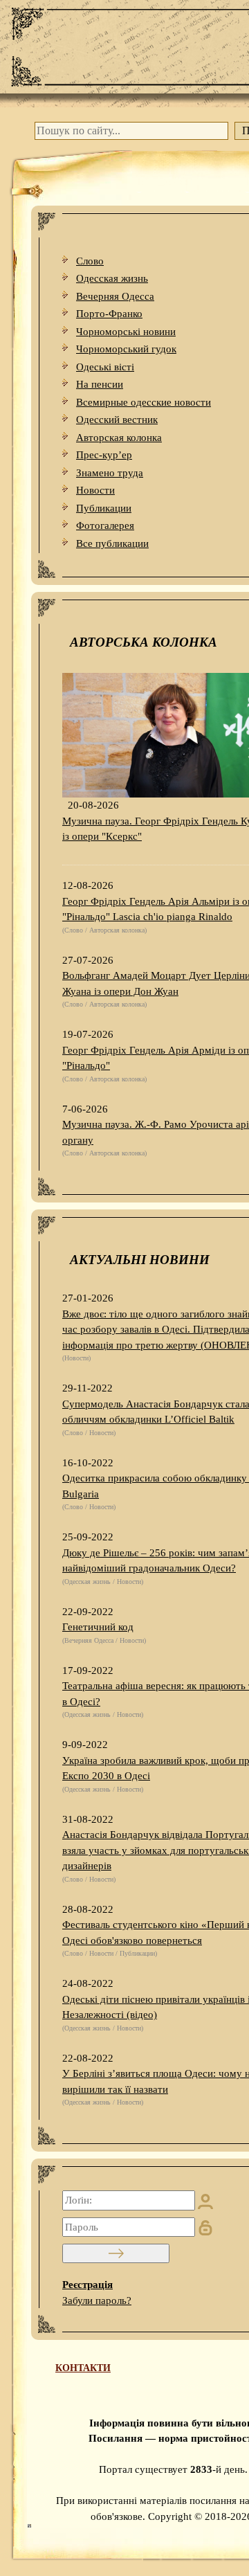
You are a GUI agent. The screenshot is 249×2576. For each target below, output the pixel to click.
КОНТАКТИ (83, 2368)
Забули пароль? (97, 2300)
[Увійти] (116, 2253)
